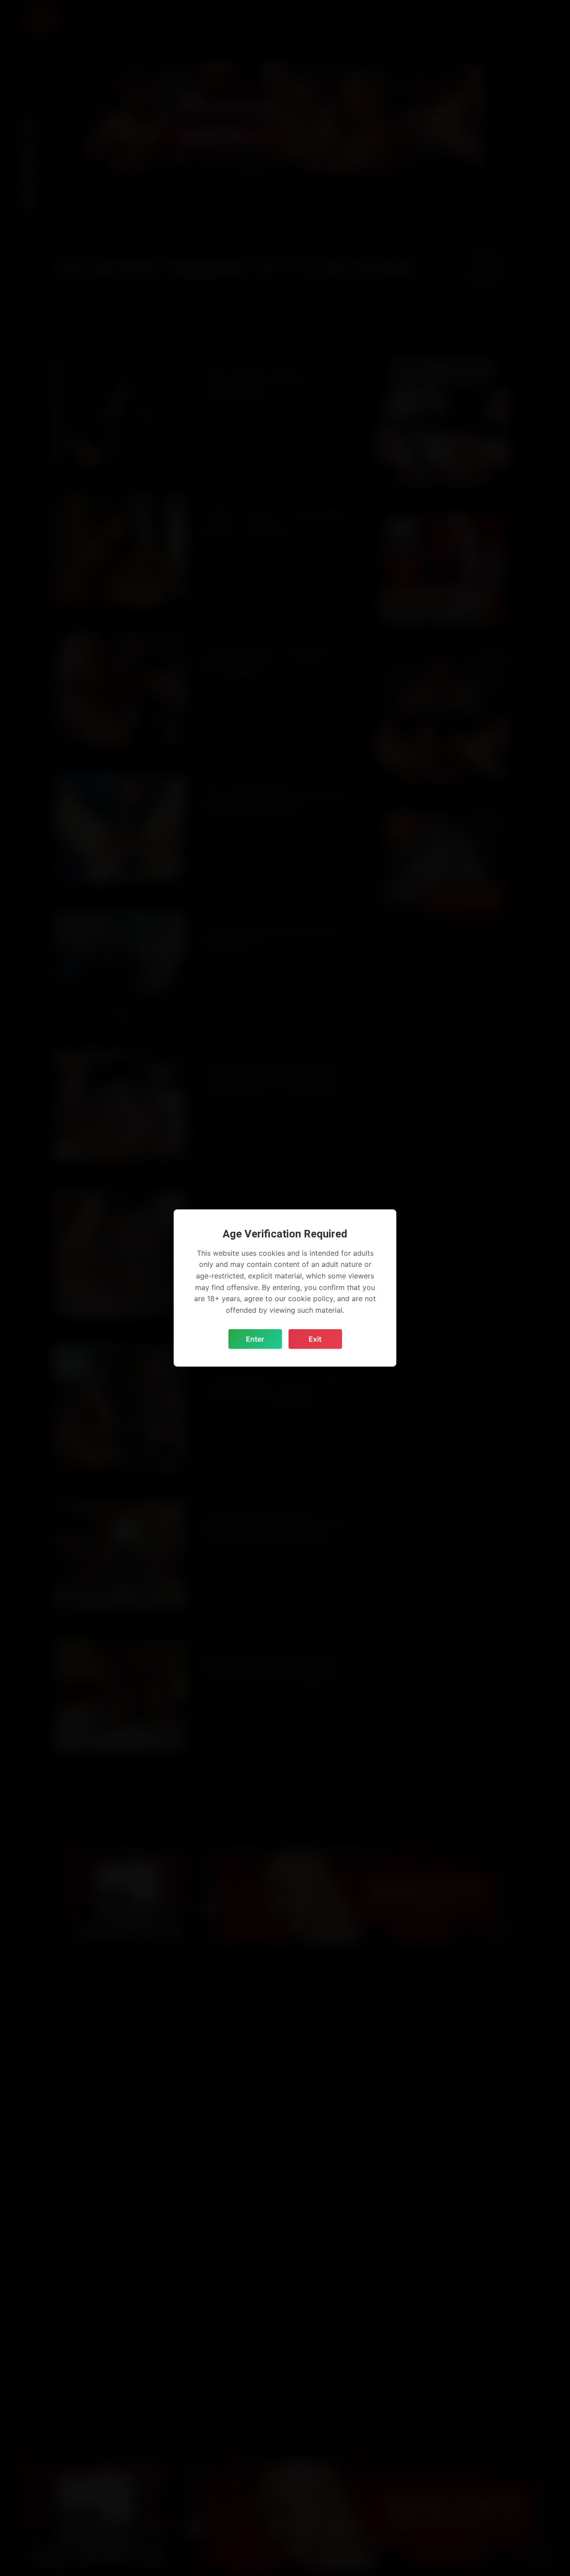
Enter (255, 1339)
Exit (315, 1339)
